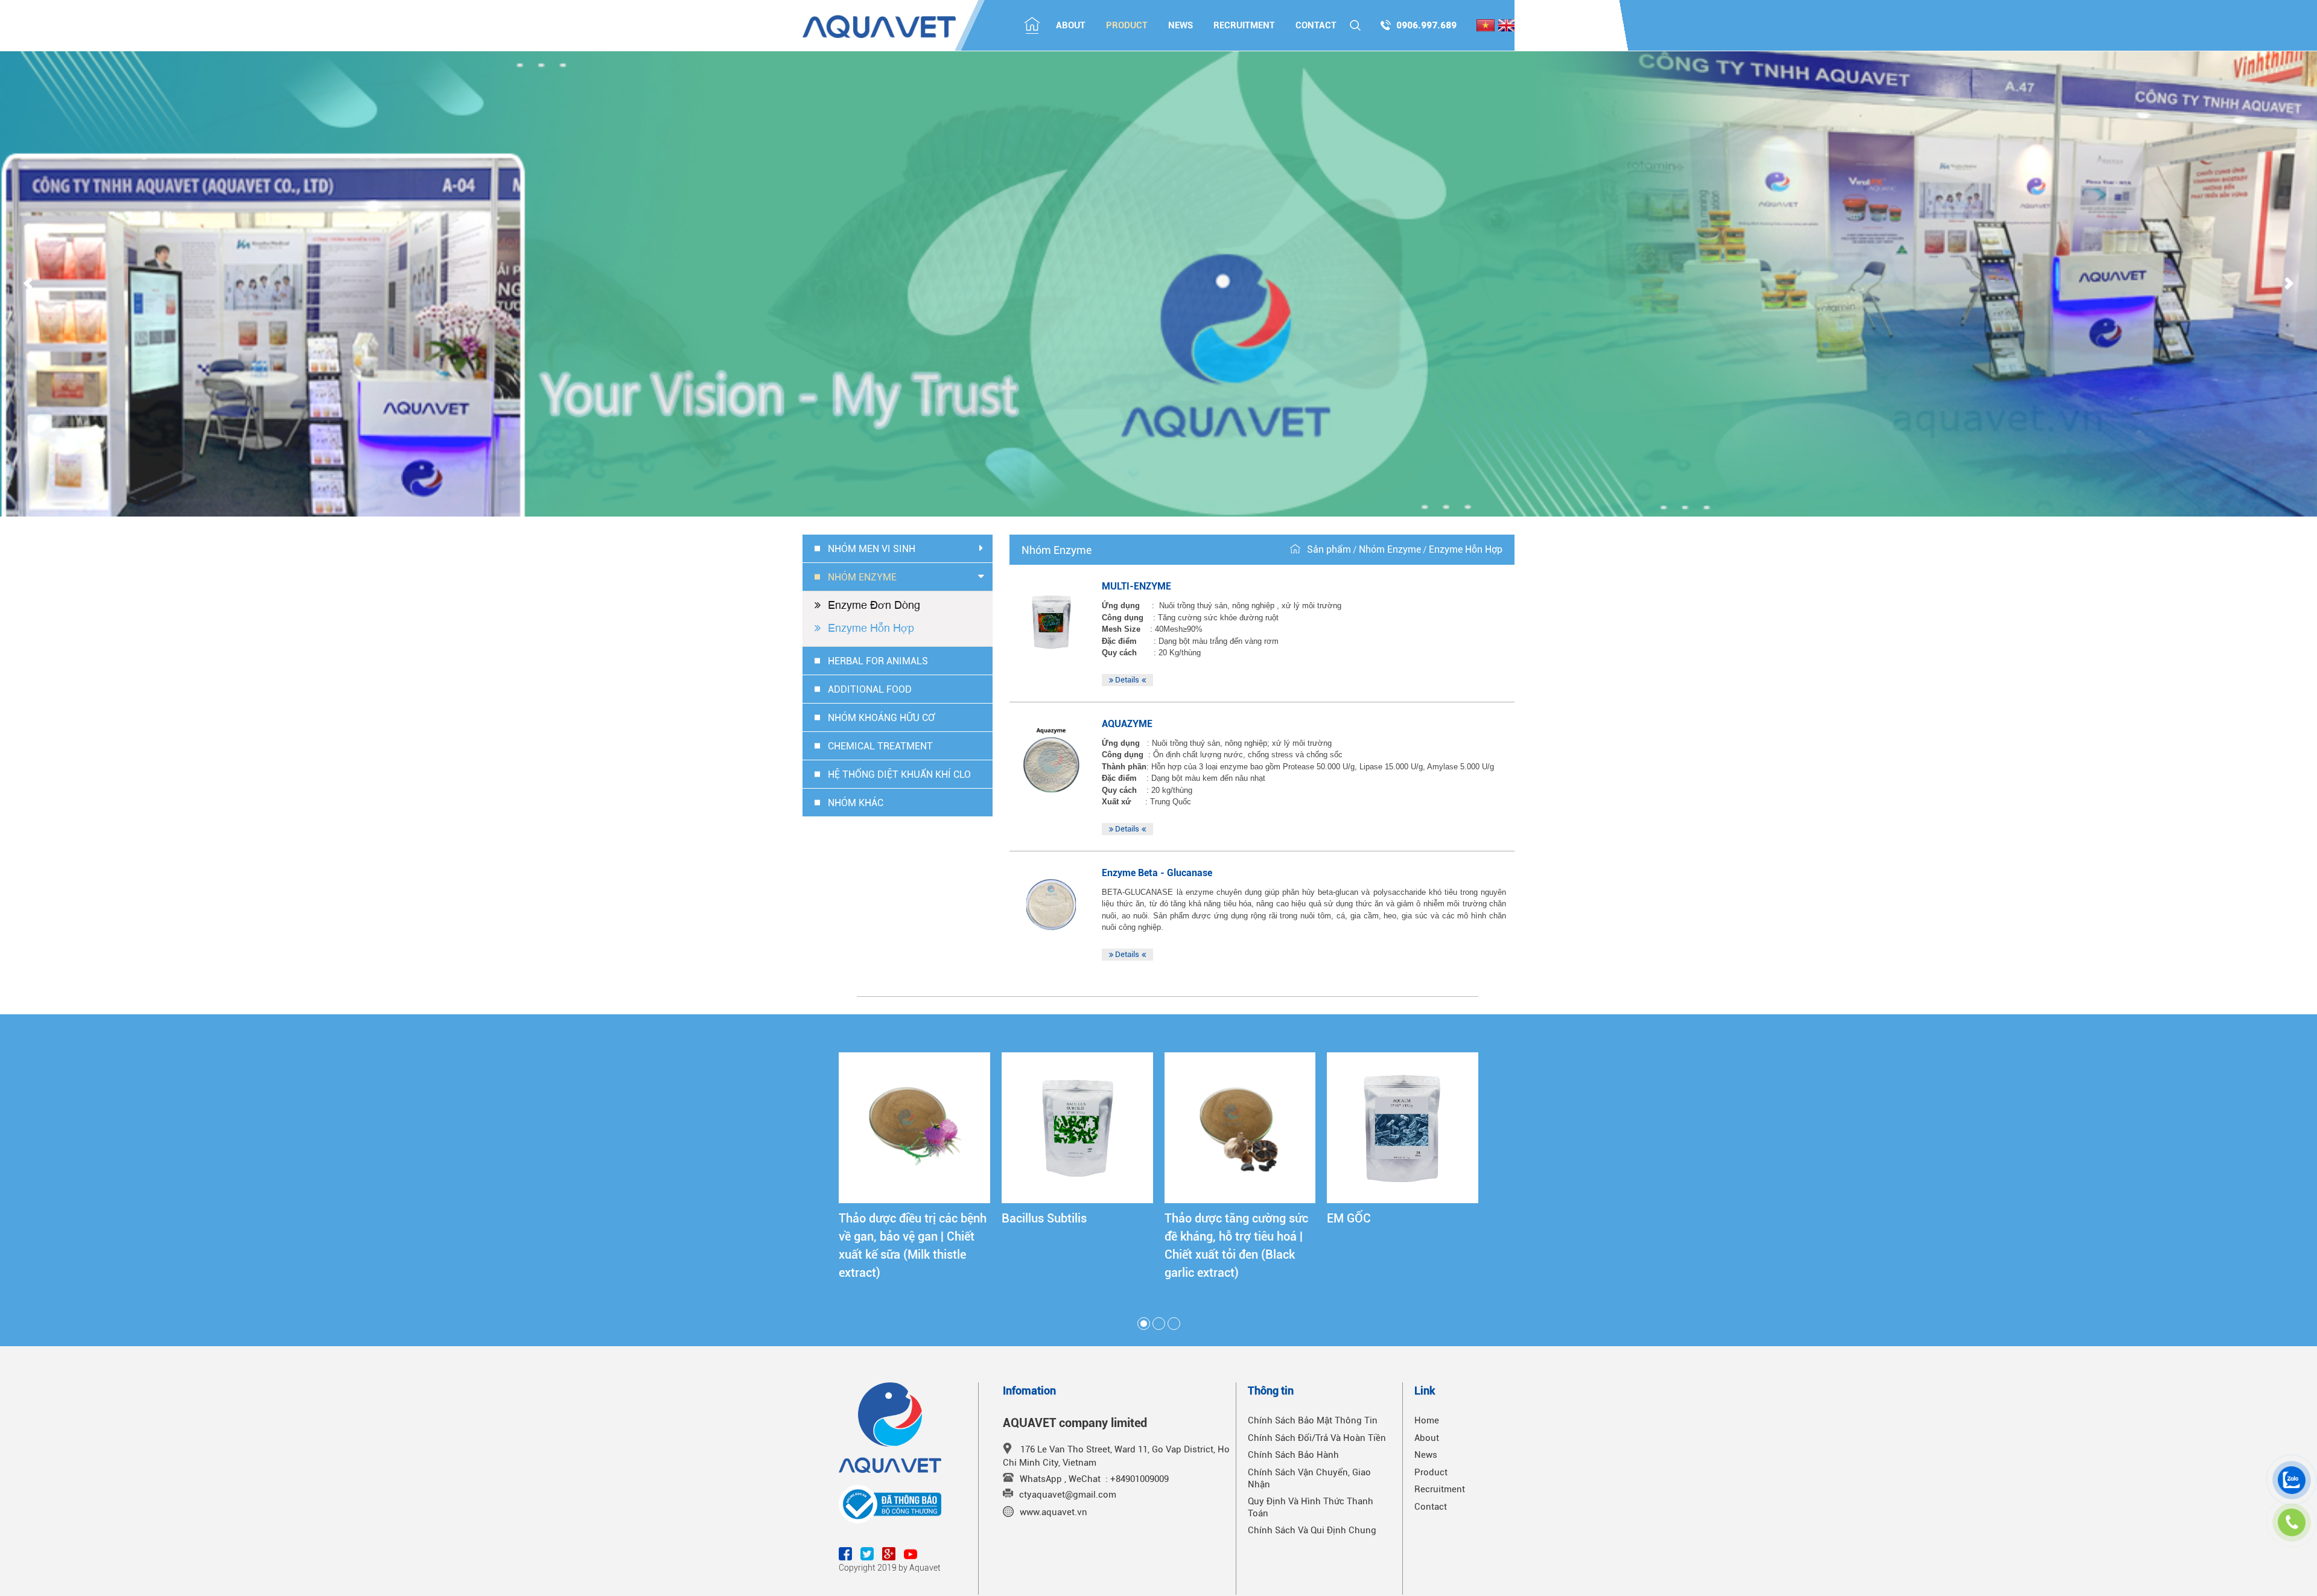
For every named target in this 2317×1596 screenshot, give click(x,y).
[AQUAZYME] (1051, 760)
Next (2289, 284)
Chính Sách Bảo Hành (1293, 1455)
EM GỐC (1349, 1218)
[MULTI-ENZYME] (1051, 622)
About (1071, 25)
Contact (1316, 25)
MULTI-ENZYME (1136, 586)
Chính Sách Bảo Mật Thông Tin (1313, 1420)
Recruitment (1244, 25)
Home (1427, 1420)
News (1181, 25)
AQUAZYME (1128, 724)
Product (1127, 25)
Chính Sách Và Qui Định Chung (1312, 1530)
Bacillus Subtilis (1044, 1218)
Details (1127, 680)
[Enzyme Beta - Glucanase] (1051, 909)
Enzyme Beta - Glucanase (1157, 873)
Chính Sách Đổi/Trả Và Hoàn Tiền (1317, 1438)
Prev (28, 284)
